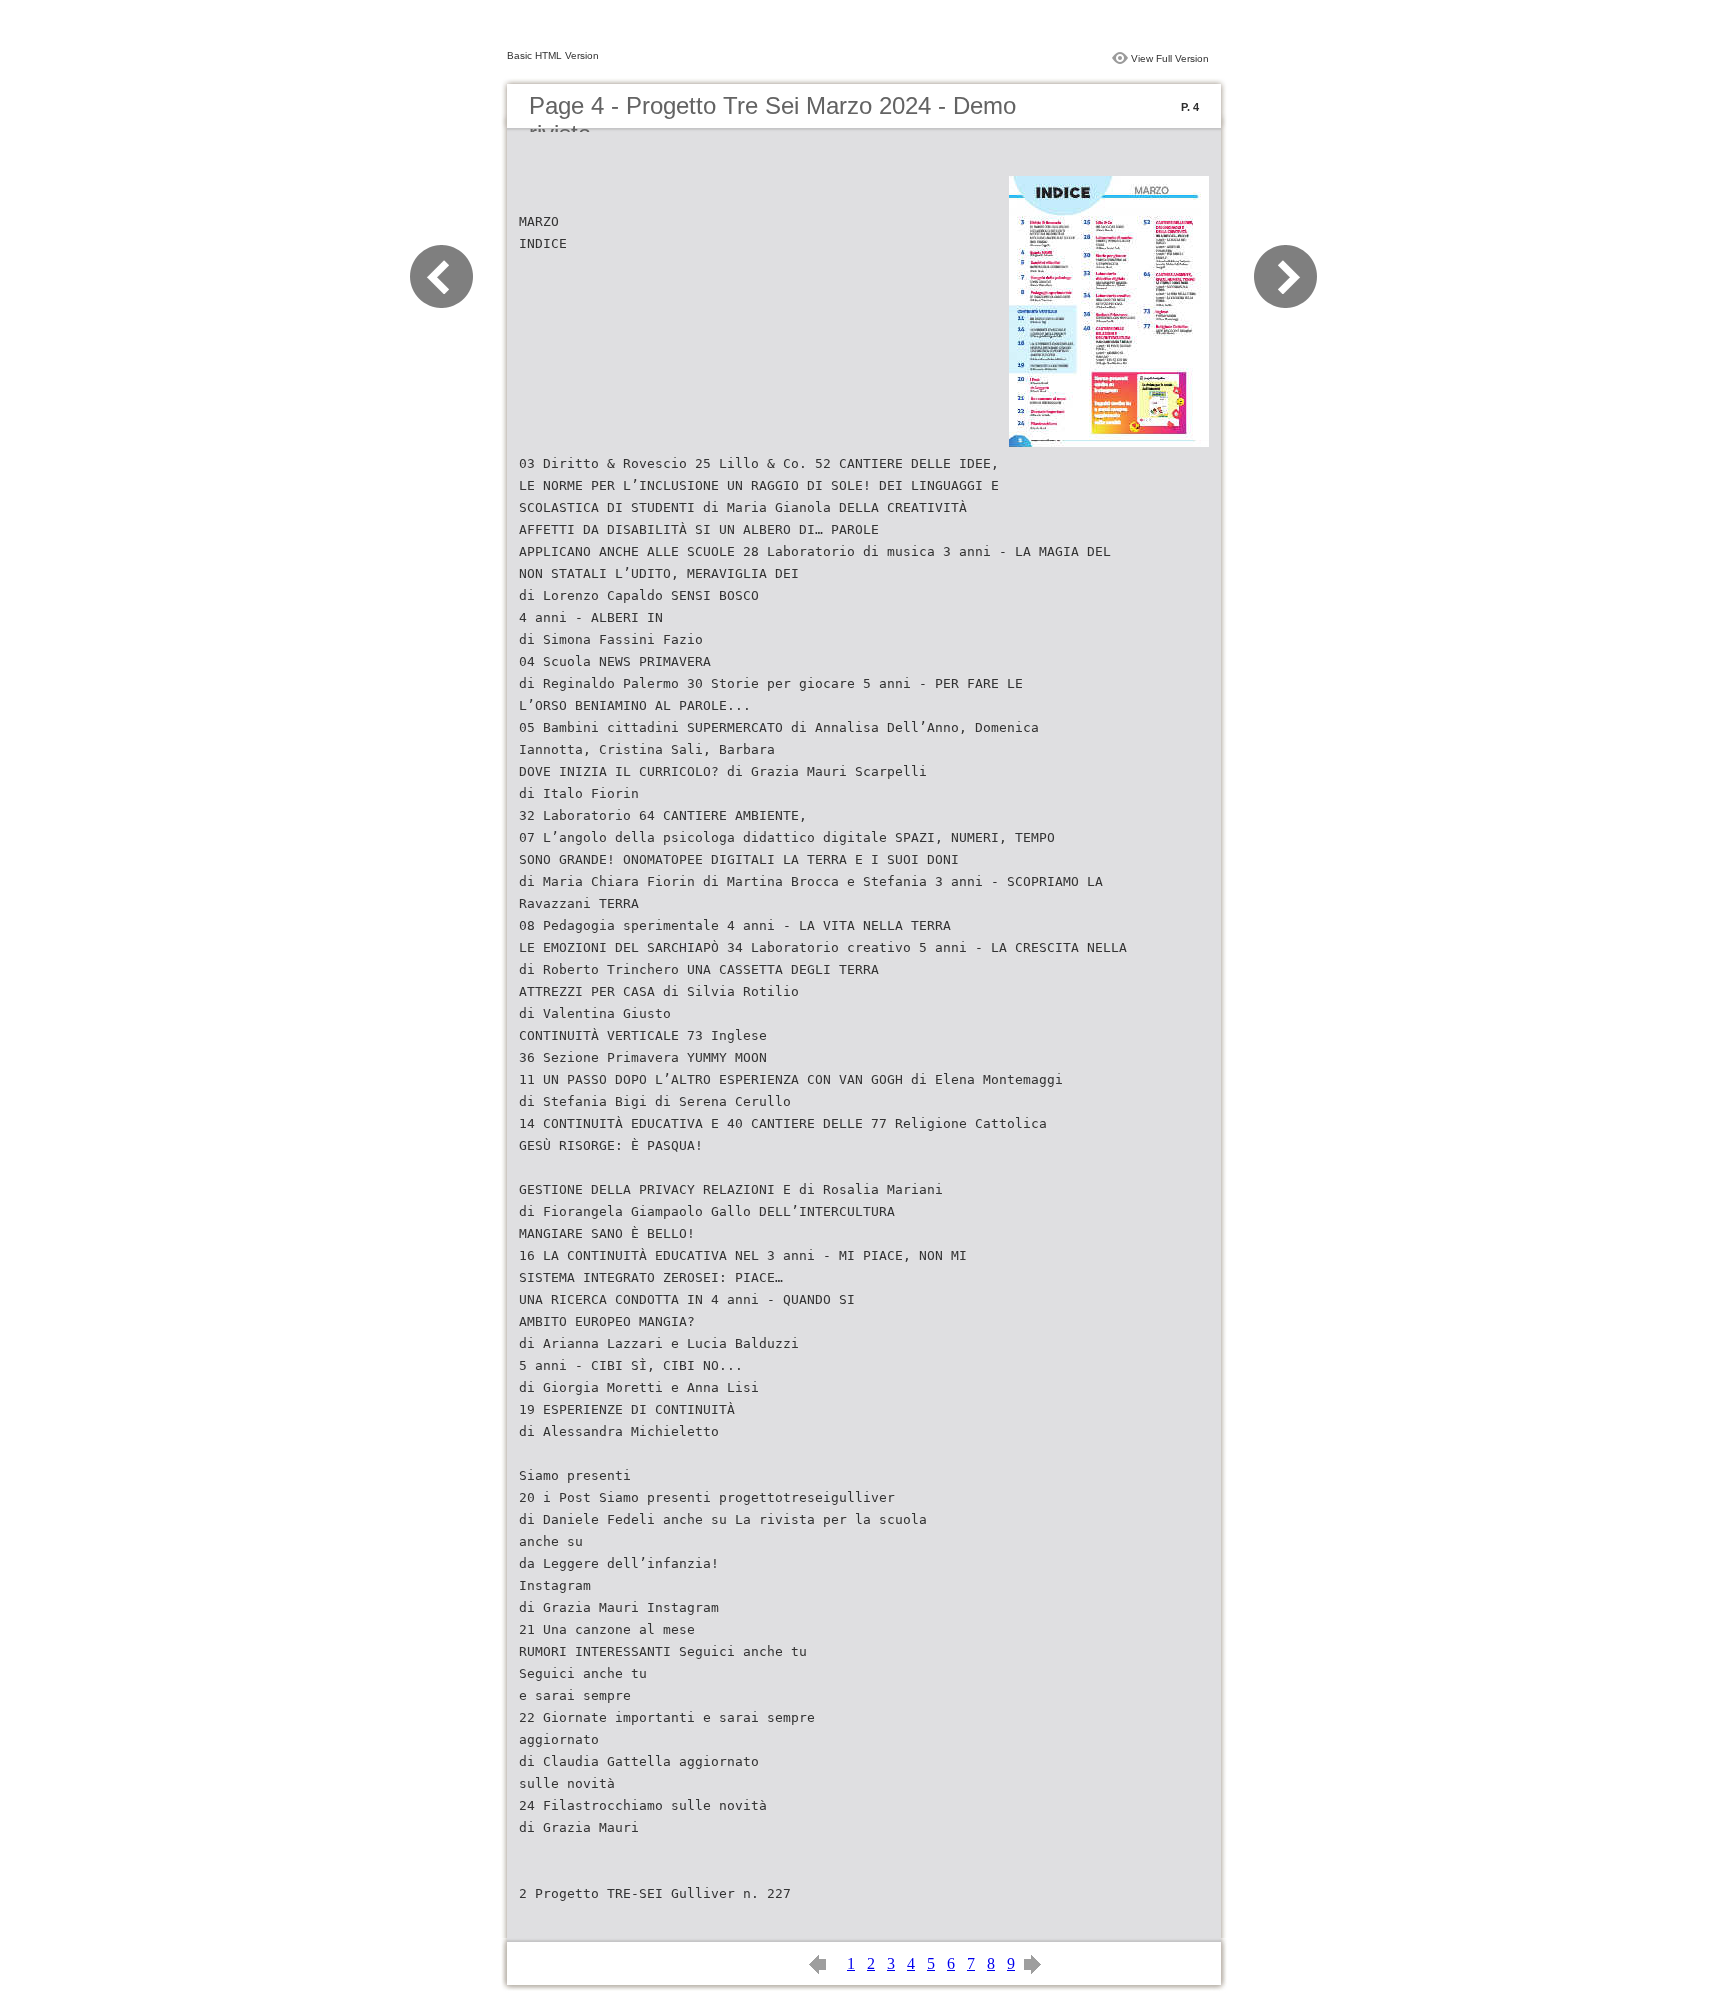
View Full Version (1170, 58)
